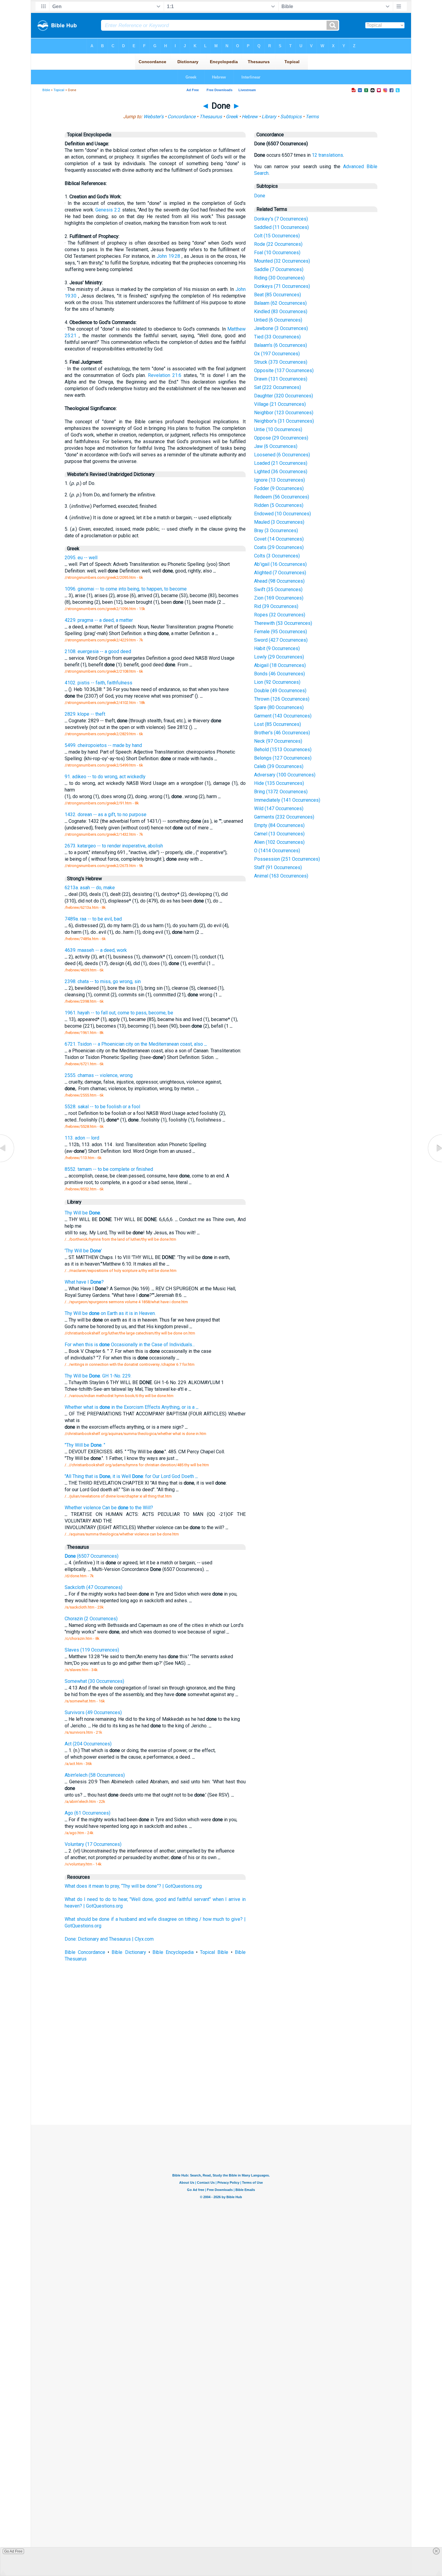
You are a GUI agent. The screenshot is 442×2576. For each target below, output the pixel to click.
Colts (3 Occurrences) (277, 556)
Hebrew (250, 117)
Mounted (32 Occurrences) (282, 261)
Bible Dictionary (129, 1952)
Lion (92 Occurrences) (277, 682)
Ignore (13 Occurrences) (279, 480)
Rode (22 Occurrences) (278, 244)
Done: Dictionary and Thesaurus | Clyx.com (109, 1939)
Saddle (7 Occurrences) (279, 269)
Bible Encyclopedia (173, 1952)
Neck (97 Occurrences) (278, 741)
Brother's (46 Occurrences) (282, 733)
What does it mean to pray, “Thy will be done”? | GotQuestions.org (133, 1886)
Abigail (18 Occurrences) (280, 665)
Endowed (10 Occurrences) (282, 514)
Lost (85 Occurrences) (278, 724)
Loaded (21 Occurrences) (281, 463)
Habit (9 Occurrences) (277, 648)
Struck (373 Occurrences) (281, 362)
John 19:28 (168, 256)
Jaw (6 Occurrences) (276, 446)
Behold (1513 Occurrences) (283, 750)
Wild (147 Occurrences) (279, 808)
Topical (59, 90)
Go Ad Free (13, 2551)
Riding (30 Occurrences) (279, 278)
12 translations (327, 155)
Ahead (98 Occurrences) (279, 581)
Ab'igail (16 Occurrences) (280, 564)
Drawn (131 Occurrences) (281, 379)
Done (260, 196)
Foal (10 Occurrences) (277, 253)
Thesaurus (211, 117)
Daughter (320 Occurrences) (284, 396)
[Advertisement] (221, 2081)
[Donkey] (434, 1162)
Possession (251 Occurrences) (287, 859)
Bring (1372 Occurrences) (281, 792)
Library (269, 117)
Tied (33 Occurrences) (277, 337)
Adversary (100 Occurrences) (285, 775)
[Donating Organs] (8, 1162)
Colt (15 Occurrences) (277, 236)
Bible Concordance (85, 1952)
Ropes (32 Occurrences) (280, 615)
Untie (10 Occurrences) (278, 429)
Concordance (181, 117)
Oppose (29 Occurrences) (281, 438)
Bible (46, 90)
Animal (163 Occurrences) (281, 876)
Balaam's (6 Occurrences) (281, 345)
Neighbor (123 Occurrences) (284, 413)
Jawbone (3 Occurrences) (281, 328)
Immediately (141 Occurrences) (287, 800)
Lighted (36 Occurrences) (281, 472)
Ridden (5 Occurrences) (279, 505)
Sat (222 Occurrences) (278, 387)
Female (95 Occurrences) (281, 632)
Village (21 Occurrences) (280, 404)
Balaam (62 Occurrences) (280, 303)
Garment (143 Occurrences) (283, 716)
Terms (312, 117)
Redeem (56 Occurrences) (282, 497)
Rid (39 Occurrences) (276, 606)
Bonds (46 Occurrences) (279, 674)
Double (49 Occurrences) (280, 691)
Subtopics (291, 117)
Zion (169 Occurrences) (279, 598)
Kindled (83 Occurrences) (281, 312)
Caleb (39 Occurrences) (279, 766)
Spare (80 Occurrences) (279, 707)
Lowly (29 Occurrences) (279, 657)
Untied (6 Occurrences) (278, 320)
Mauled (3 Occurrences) (279, 522)
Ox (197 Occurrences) (277, 354)
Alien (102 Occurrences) (279, 842)
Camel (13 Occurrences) (279, 834)
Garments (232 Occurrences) (284, 817)
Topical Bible (214, 1952)
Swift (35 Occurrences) (278, 589)
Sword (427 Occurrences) (281, 640)
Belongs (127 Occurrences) (283, 758)
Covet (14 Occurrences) (279, 539)
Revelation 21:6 (165, 375)
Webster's (153, 117)
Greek (232, 117)
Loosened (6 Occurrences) (282, 455)
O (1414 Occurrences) (277, 851)
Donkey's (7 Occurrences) (281, 219)
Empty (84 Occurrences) (279, 825)
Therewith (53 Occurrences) (283, 623)
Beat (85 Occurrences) (278, 295)
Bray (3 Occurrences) (276, 531)
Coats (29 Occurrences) (279, 547)
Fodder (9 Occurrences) (279, 488)
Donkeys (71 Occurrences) (282, 286)
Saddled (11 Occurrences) (281, 227)
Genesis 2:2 (108, 210)
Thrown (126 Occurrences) (282, 699)
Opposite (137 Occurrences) (284, 370)
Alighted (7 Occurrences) (280, 573)
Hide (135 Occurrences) (279, 783)
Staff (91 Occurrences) (278, 867)
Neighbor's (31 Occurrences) (284, 421)
